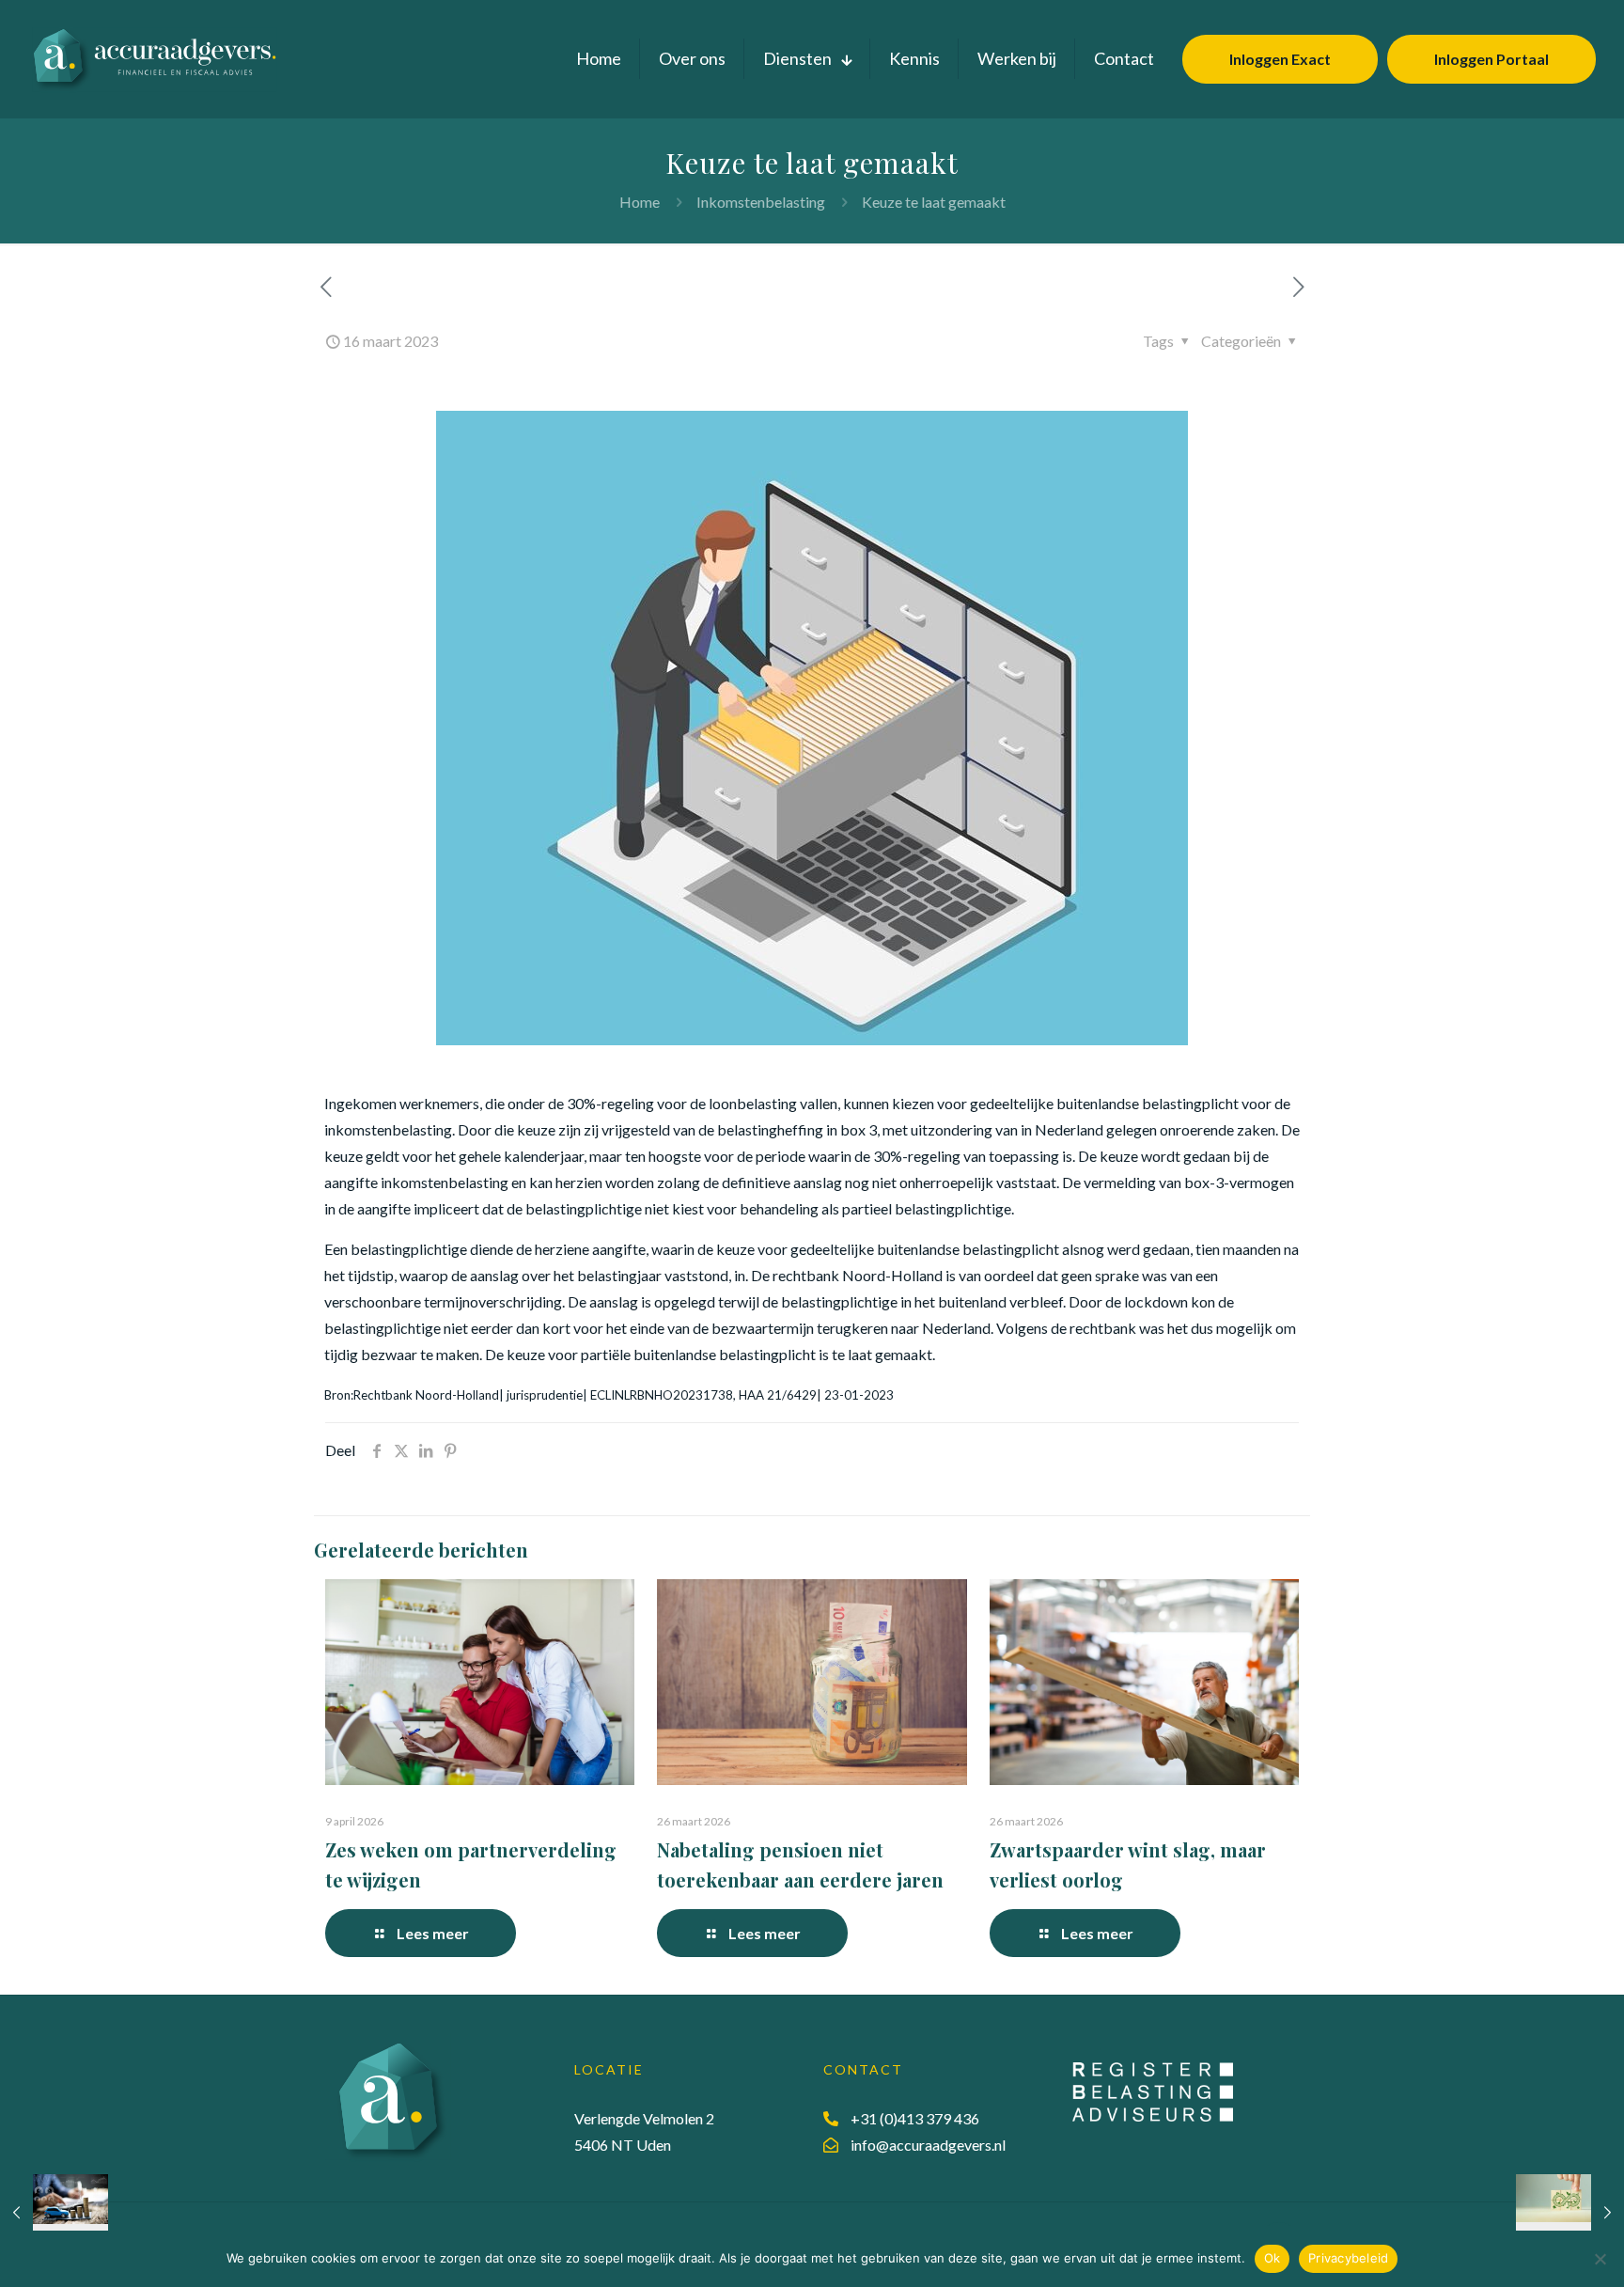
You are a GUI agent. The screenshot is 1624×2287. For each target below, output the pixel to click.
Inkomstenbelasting (761, 202)
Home (640, 202)
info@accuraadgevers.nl (928, 2145)
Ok (1273, 2258)
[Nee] (1601, 2259)
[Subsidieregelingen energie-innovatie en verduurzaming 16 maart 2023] (1570, 2212)
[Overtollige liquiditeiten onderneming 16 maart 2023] (54, 2212)
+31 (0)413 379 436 (915, 2118)
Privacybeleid (1348, 2258)
